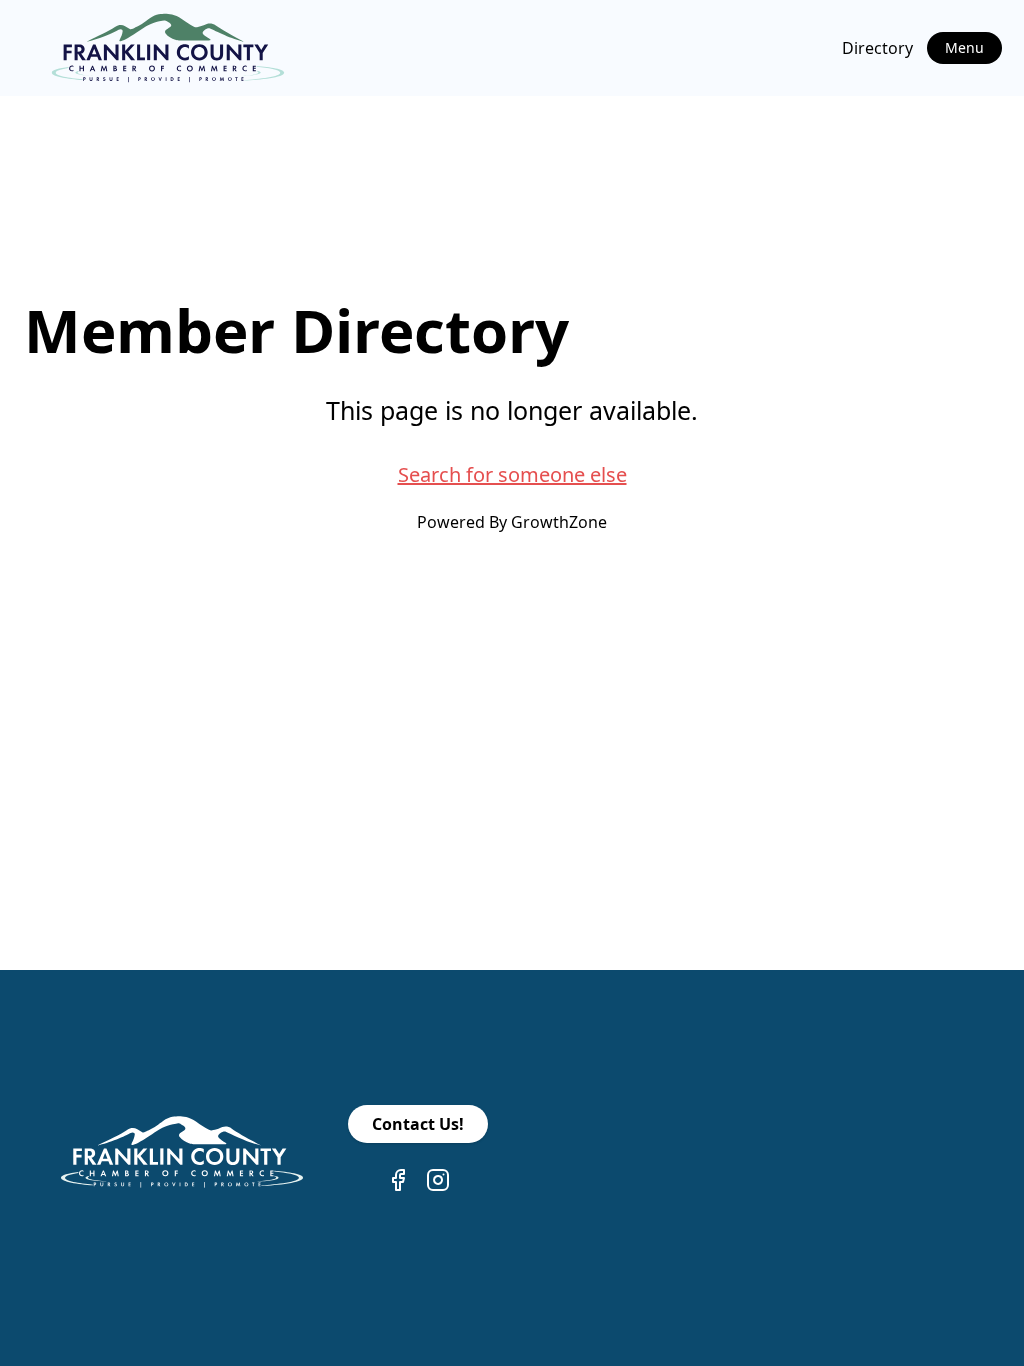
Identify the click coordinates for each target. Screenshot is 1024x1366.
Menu (964, 47)
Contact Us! (418, 1124)
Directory (877, 48)
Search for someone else (512, 474)
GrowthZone (559, 522)
